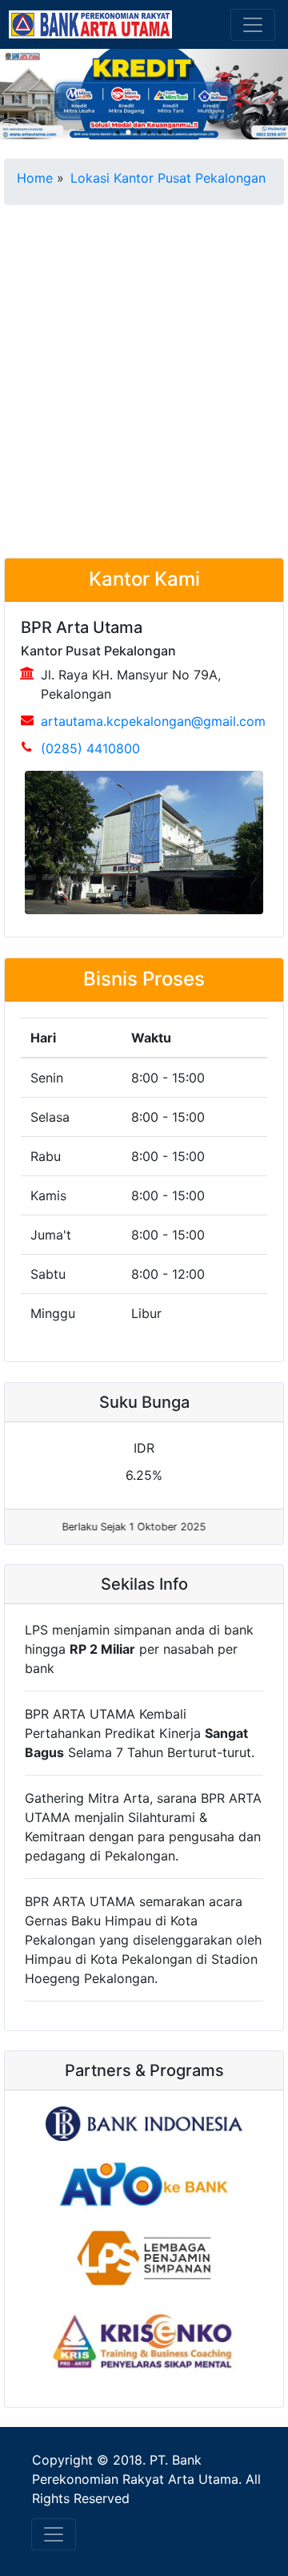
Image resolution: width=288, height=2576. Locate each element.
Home (35, 178)
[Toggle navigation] (253, 25)
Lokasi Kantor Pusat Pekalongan (168, 178)
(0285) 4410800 (90, 748)
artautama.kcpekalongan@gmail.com (153, 721)
